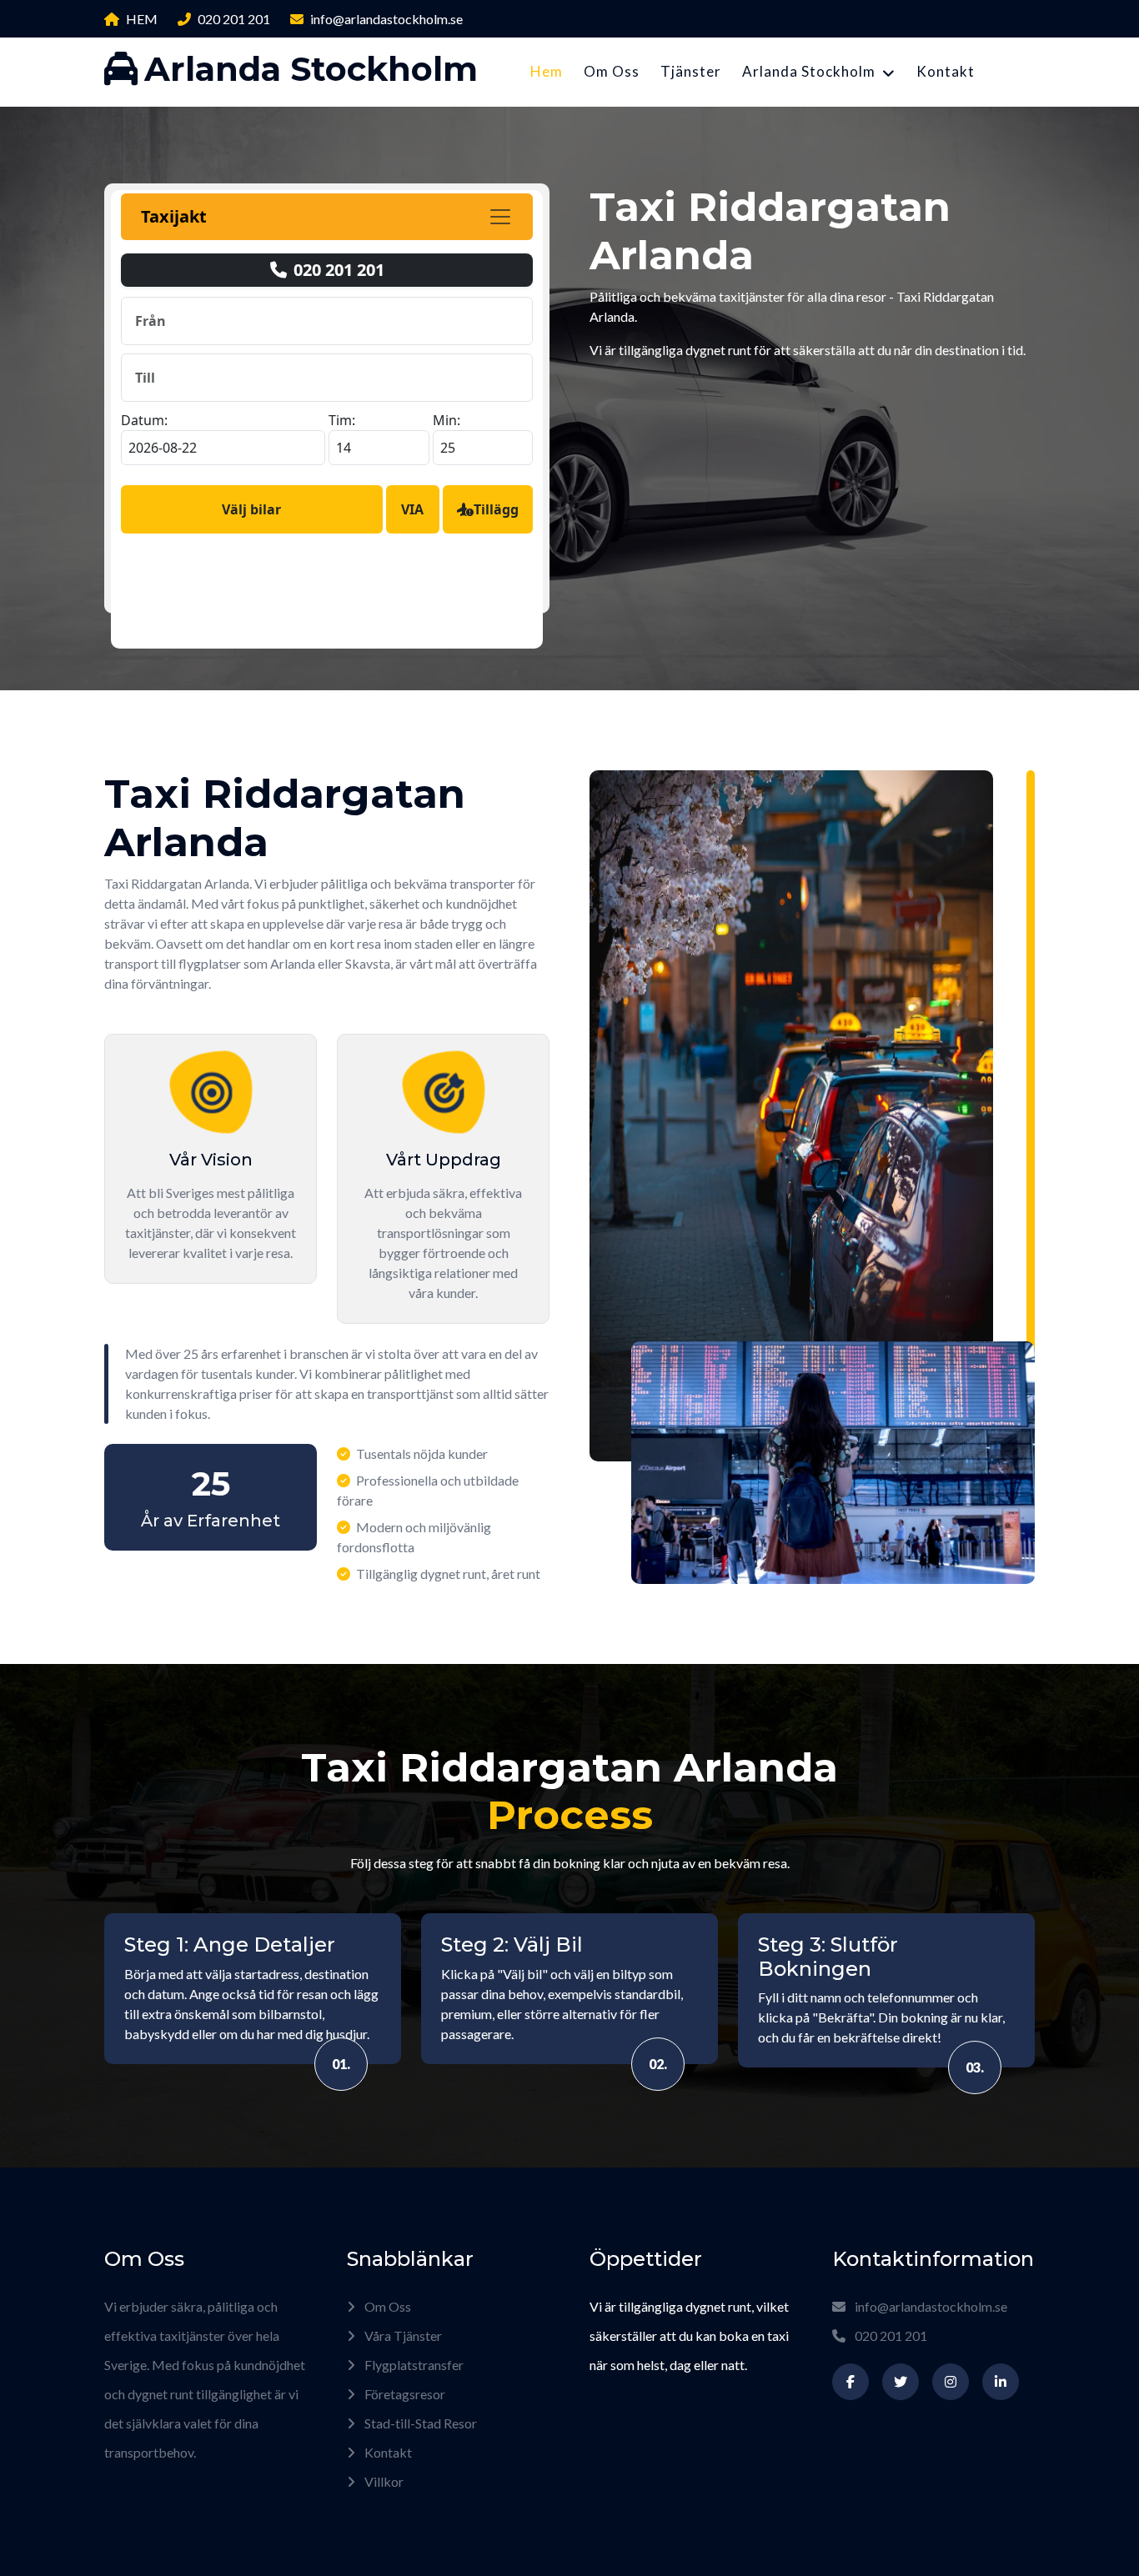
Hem (547, 71)
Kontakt (946, 71)
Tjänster (691, 71)
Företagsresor (404, 2394)
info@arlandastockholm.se (386, 19)
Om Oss (612, 71)
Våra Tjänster (402, 2335)
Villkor (383, 2481)
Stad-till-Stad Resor (419, 2423)
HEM (142, 19)
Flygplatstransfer (413, 2365)
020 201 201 (234, 19)
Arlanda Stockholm (809, 71)
